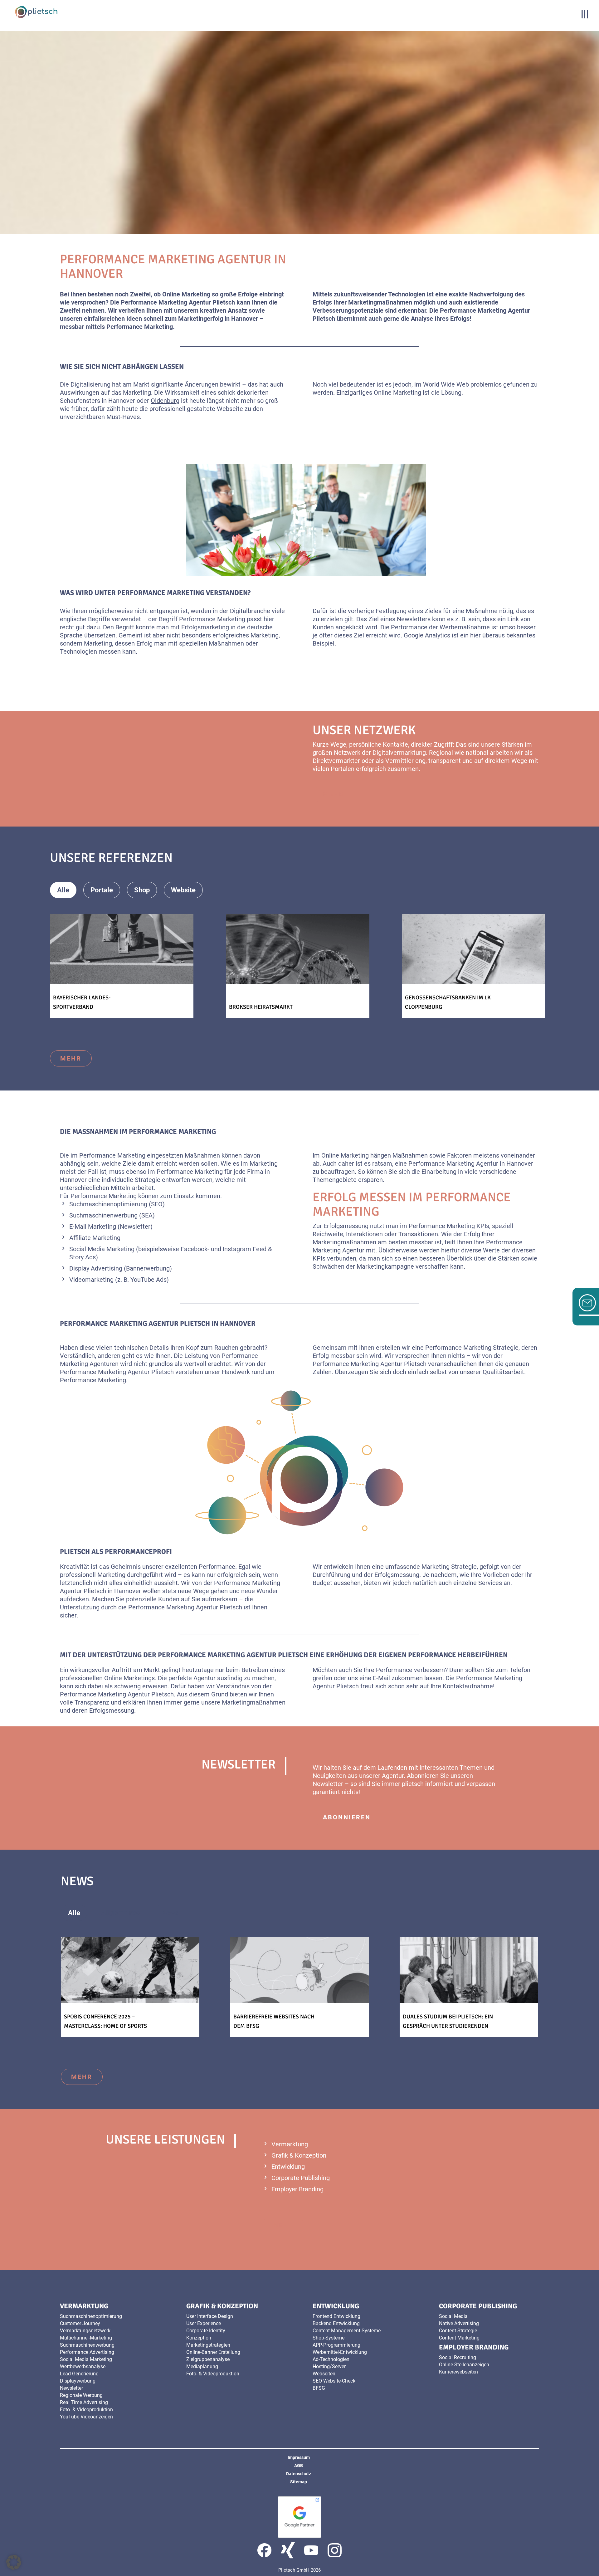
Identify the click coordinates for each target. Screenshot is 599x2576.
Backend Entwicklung (336, 2323)
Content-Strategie (458, 2331)
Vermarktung (290, 2144)
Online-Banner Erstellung (213, 2352)
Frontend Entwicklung (336, 2316)
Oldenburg (165, 401)
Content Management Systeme (347, 2331)
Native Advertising (459, 2323)
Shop (142, 890)
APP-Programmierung (336, 2345)
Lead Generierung (79, 2374)
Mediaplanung (202, 2366)
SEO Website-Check (334, 2381)
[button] (14, 2562)
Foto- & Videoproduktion (86, 2410)
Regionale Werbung (81, 2395)
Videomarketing (91, 1280)
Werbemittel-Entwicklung (340, 2352)
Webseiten (324, 2374)
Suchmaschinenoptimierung (91, 2316)
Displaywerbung (78, 2381)
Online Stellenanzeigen (464, 2365)
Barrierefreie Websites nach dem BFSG (274, 2021)
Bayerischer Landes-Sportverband (82, 1002)
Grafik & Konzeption (299, 2155)
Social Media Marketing (102, 1249)
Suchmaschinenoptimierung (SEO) (117, 1204)
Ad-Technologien (331, 2359)
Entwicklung (288, 2167)
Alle (63, 890)
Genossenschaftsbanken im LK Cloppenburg (448, 1002)
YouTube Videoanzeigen (86, 2417)
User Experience (204, 2323)
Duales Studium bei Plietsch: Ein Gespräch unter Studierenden (448, 2021)
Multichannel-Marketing (86, 2338)
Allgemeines (121, 1913)
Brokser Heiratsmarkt (261, 1007)
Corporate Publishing (301, 2178)
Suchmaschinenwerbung (87, 2345)
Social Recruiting (458, 2357)
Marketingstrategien (208, 2345)
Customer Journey (80, 2323)
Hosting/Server (329, 2366)
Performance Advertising (87, 2352)
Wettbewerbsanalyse (83, 2366)
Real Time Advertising (84, 2402)
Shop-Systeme (329, 2338)
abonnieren (347, 1817)
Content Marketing (459, 2338)
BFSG (319, 2388)
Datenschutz (299, 2474)
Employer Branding (297, 2189)
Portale (102, 890)
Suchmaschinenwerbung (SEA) (112, 1215)
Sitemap (299, 2482)
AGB (299, 2466)
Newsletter (135, 1227)
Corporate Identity (206, 2331)
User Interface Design (210, 2316)
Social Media (453, 2316)
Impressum (299, 2457)
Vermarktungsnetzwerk (85, 2331)
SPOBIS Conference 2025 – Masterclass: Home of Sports (105, 2021)
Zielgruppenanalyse (208, 2359)
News (170, 1913)
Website (183, 890)
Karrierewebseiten (458, 2372)
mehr (334, 794)
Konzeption (199, 2338)
